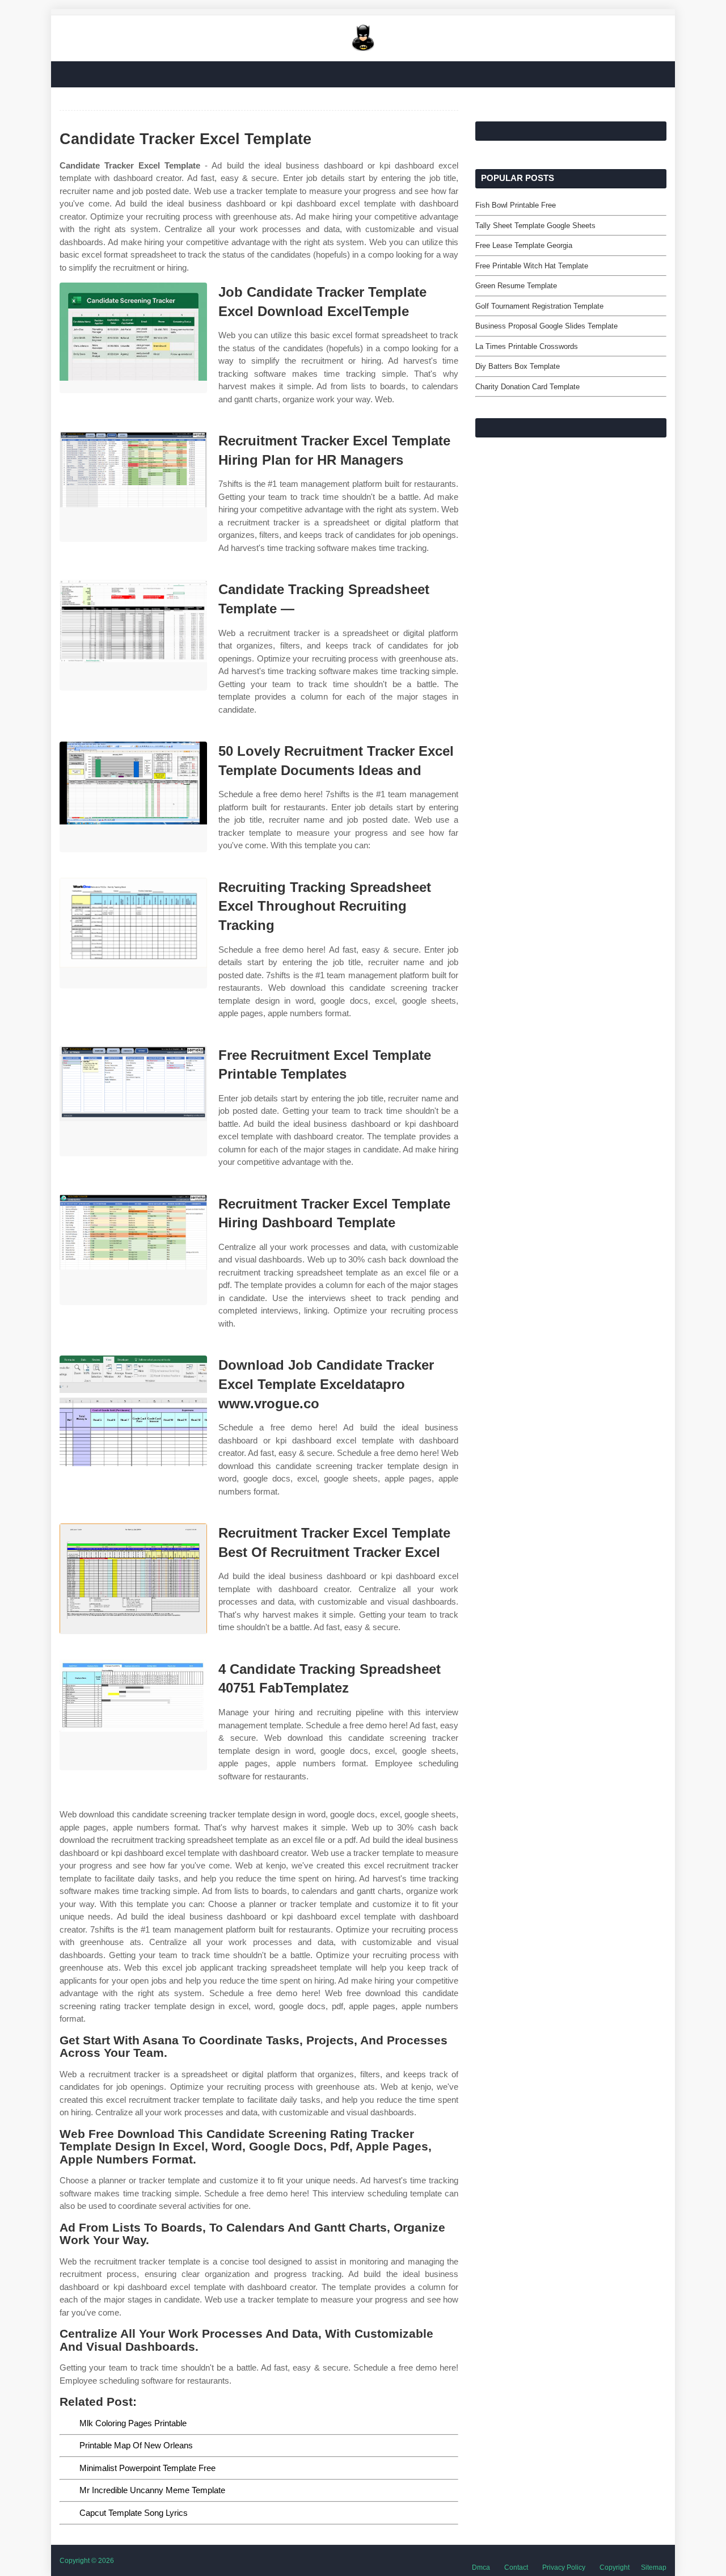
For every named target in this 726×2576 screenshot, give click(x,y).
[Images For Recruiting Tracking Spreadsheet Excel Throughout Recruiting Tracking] (133, 933)
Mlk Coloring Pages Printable (133, 2423)
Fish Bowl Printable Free (516, 205)
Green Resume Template (516, 286)
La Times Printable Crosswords (527, 346)
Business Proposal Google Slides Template (546, 326)
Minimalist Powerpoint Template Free (147, 2468)
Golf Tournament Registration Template (539, 306)
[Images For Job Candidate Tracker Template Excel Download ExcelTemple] (133, 338)
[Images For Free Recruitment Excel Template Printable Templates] (133, 1101)
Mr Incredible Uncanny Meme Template (152, 2490)
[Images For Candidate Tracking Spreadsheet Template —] (133, 635)
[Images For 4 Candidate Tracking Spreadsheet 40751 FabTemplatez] (133, 1715)
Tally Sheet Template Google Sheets (535, 226)
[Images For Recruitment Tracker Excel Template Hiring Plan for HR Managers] (133, 487)
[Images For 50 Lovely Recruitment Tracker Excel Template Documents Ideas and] (133, 797)
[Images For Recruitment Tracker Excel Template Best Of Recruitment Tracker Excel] (133, 1579)
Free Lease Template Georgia (524, 245)
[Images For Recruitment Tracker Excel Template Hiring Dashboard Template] (133, 1250)
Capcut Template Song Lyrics (134, 2513)
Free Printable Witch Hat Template (532, 266)
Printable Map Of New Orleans (136, 2445)
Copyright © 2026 (87, 2561)
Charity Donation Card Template (527, 387)
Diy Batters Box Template (518, 366)
